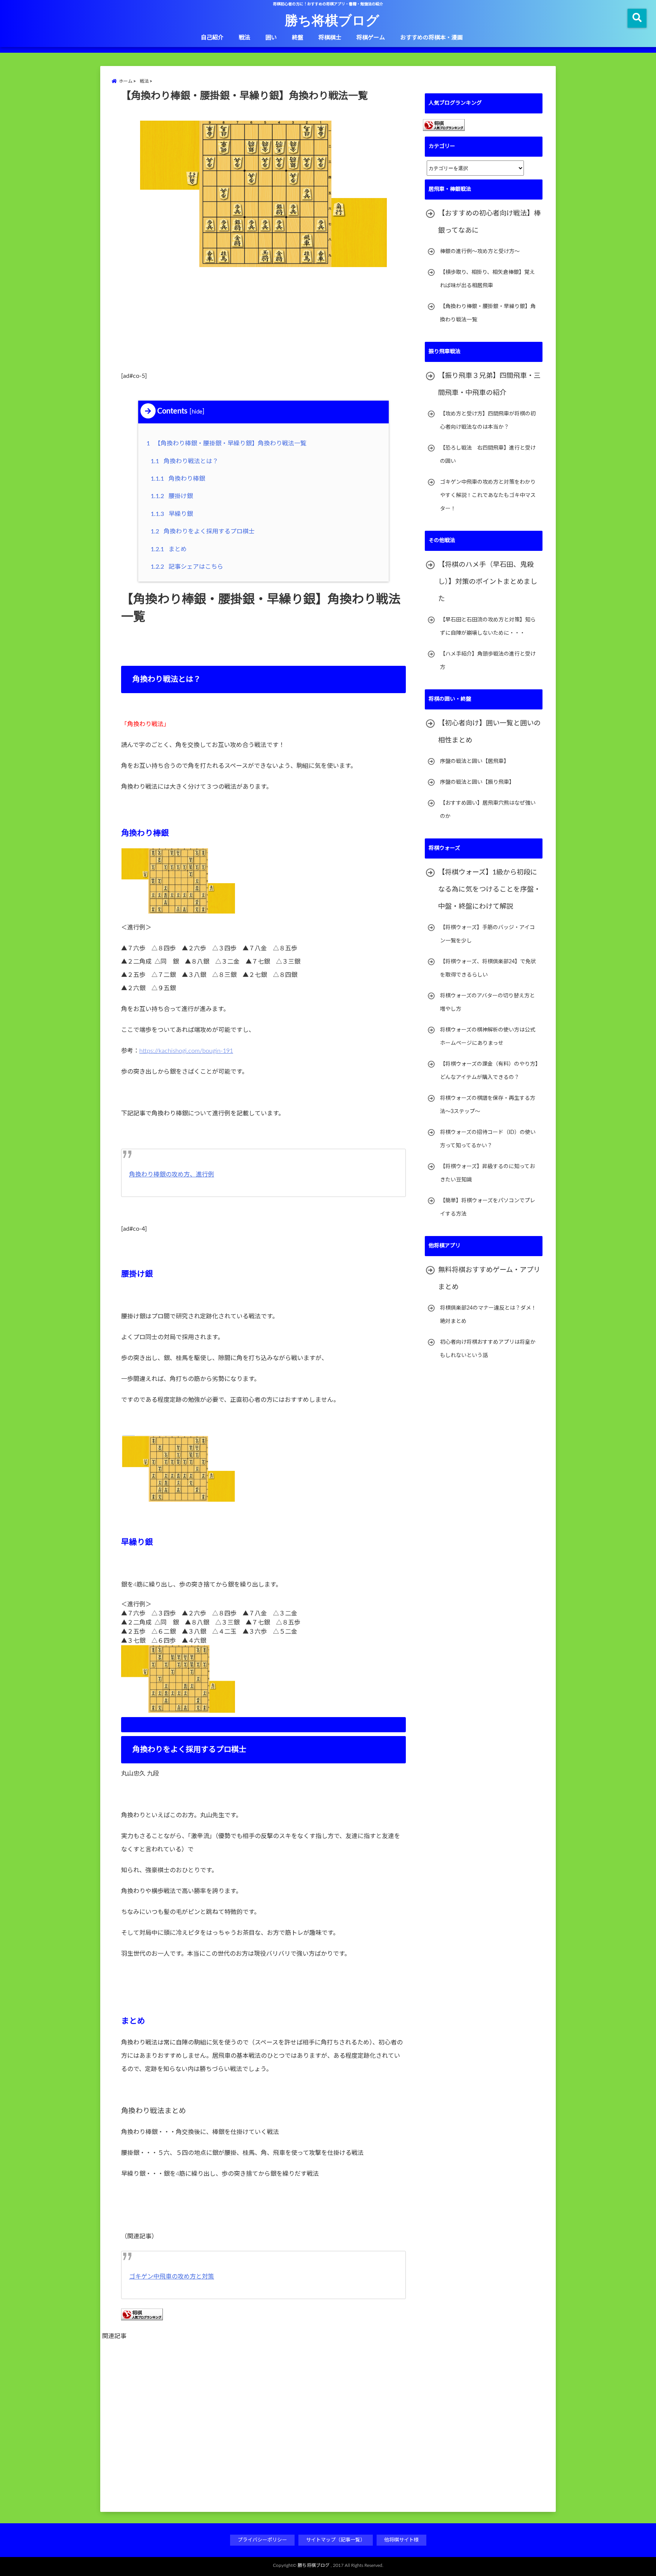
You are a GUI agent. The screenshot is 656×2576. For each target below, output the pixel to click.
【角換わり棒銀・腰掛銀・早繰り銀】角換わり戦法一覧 (228, 443)
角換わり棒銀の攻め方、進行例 (172, 1175)
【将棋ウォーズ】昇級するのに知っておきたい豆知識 (487, 1173)
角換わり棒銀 (178, 479)
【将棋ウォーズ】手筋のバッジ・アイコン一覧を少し (487, 934)
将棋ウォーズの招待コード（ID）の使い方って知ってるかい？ (488, 1139)
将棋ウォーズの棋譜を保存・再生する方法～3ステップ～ (488, 1105)
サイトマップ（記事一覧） (336, 2540)
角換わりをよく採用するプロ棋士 (203, 532)
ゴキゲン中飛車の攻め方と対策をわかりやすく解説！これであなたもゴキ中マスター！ (488, 495)
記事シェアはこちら (187, 567)
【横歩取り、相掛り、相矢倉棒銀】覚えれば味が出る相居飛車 (487, 279)
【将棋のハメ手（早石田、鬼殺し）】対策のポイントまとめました (488, 582)
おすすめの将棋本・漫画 (431, 38)
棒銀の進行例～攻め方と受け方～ (480, 252)
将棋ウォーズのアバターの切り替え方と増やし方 (487, 1003)
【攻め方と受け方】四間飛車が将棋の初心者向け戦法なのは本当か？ (488, 421)
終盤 (298, 38)
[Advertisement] (263, 323)
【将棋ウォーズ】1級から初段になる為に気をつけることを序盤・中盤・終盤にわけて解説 (489, 890)
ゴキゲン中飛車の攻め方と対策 (172, 2277)
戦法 (244, 38)
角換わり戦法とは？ (184, 461)
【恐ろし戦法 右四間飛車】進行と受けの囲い (488, 455)
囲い (271, 38)
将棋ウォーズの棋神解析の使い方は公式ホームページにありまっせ (488, 1037)
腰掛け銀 (172, 496)
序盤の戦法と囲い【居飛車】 (475, 761)
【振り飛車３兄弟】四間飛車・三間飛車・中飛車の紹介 (489, 385)
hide (197, 412)
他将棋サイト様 (401, 2540)
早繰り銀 (172, 514)
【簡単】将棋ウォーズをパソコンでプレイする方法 (488, 1207)
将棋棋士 (330, 38)
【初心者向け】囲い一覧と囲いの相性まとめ (489, 732)
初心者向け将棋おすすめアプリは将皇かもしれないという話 (488, 1349)
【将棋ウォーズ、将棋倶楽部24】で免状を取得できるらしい (488, 968)
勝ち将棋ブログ (332, 20)
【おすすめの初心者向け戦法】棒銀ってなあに (489, 222)
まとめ (169, 549)
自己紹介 (212, 38)
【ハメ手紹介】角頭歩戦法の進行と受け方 (488, 661)
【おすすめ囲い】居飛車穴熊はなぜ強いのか (488, 810)
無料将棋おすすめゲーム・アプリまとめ (489, 1279)
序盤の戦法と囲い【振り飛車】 (477, 782)
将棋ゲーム (371, 38)
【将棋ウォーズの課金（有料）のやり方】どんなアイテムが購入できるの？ (489, 1071)
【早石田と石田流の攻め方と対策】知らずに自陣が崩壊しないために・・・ (488, 627)
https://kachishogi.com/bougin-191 (186, 1051)
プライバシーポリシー (262, 2540)
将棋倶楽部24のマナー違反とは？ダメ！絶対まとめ (488, 1315)
